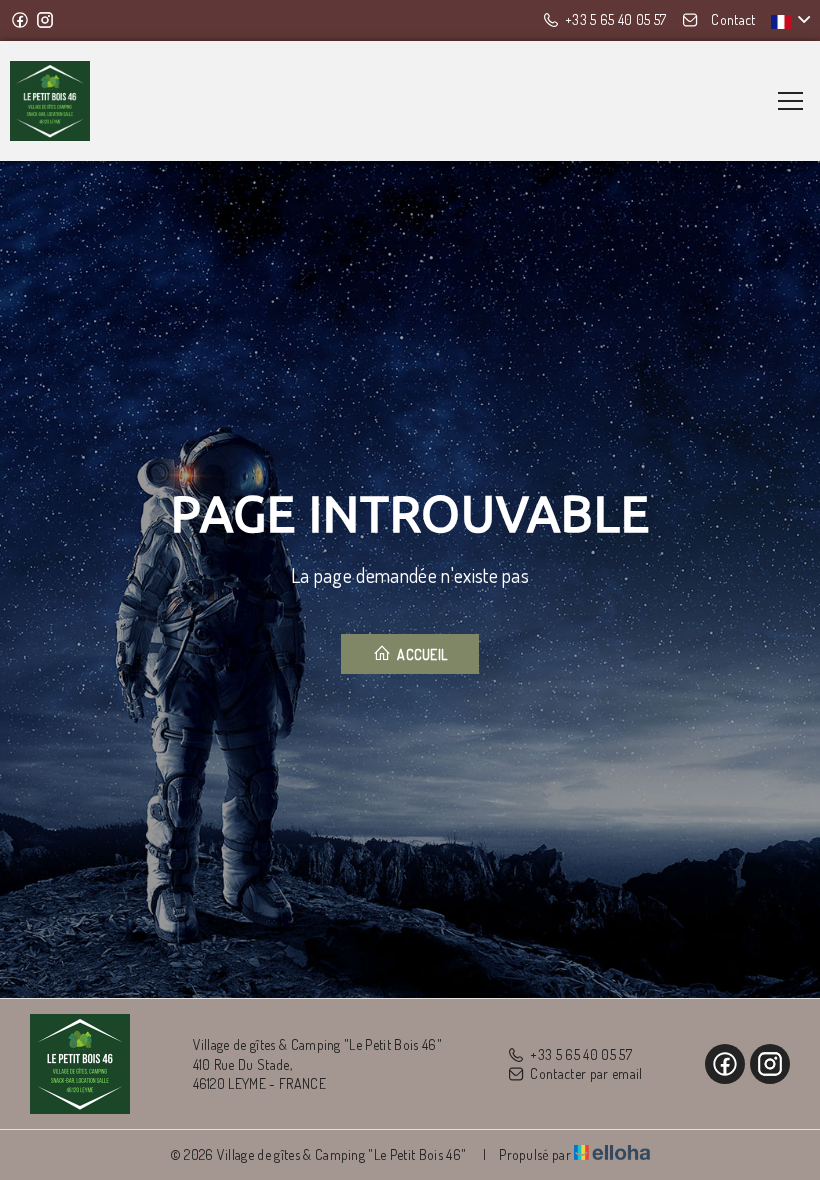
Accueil (421, 654)
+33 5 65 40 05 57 (580, 1054)
